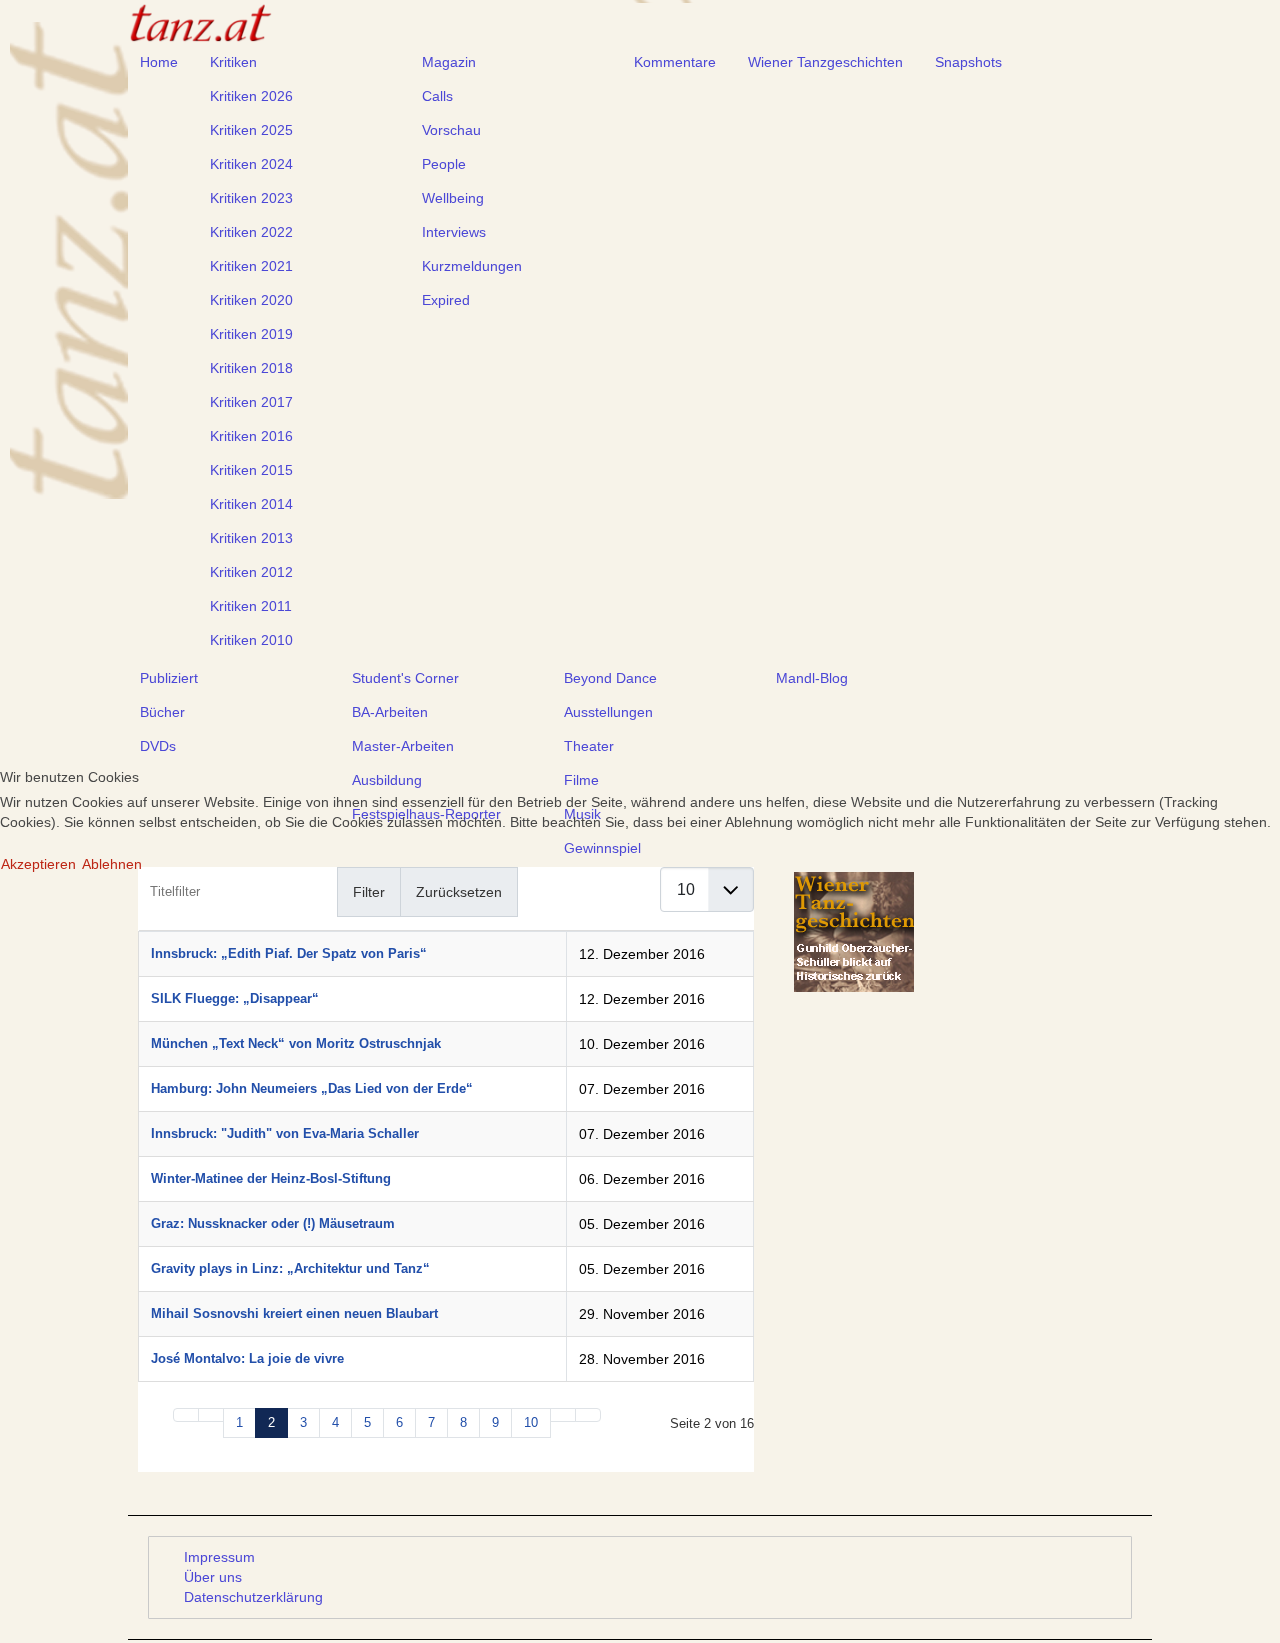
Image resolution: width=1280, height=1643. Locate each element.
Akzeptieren (38, 864)
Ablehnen (112, 864)
